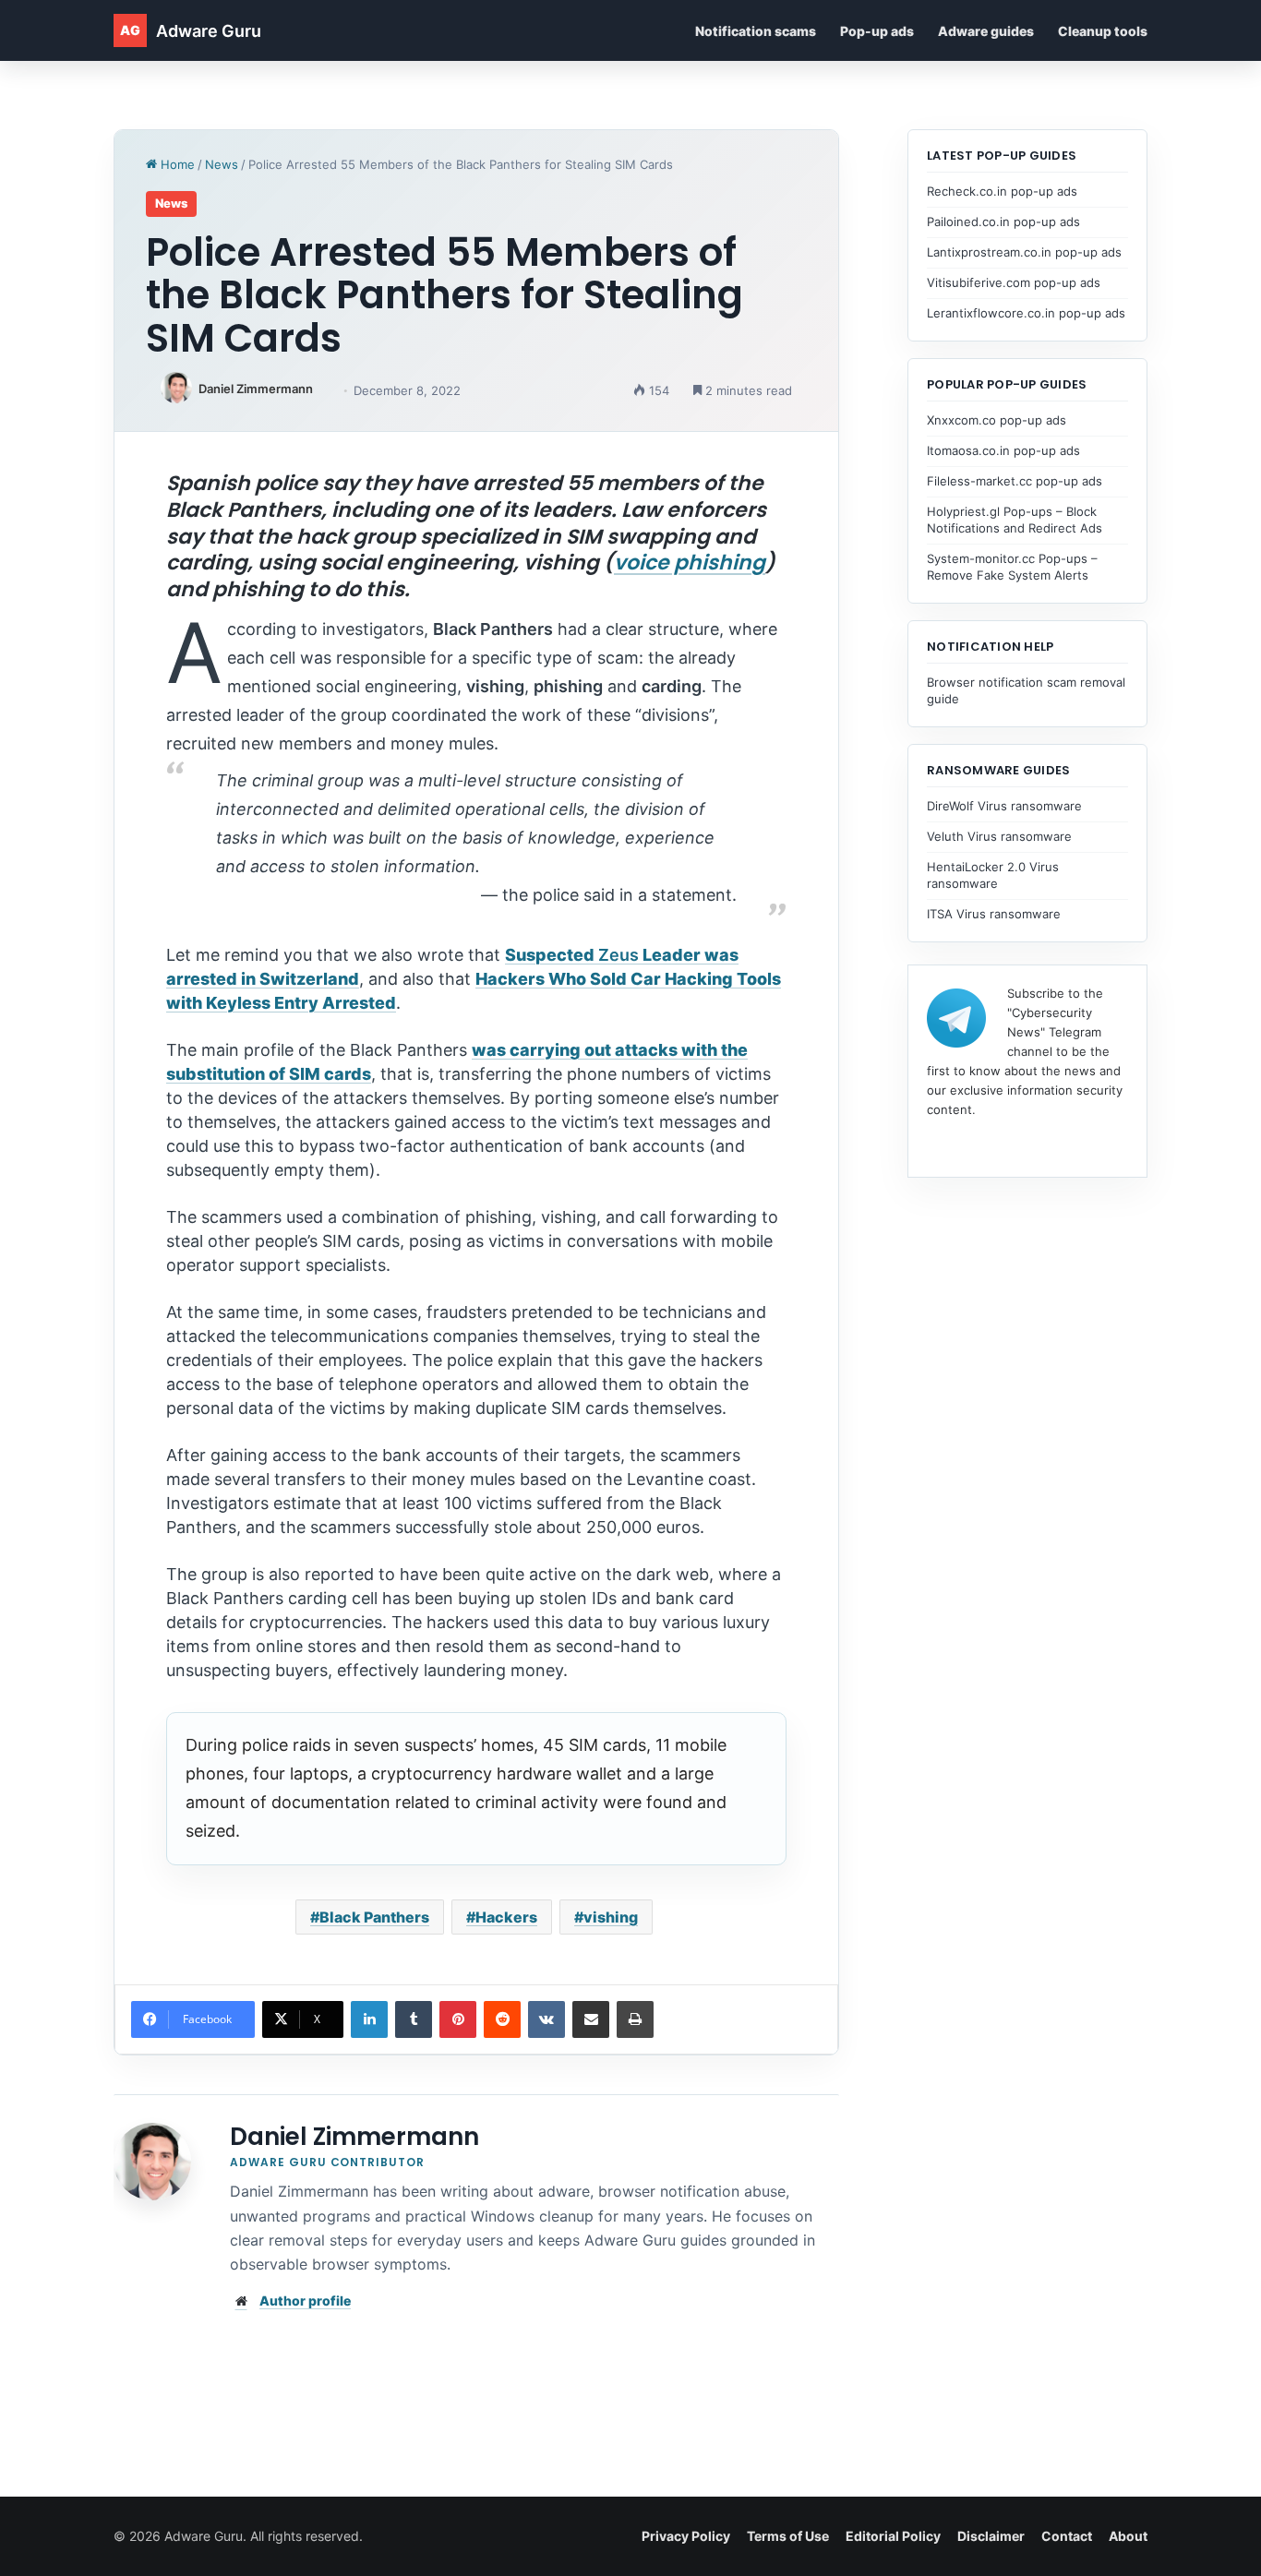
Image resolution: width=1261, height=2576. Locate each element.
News (222, 164)
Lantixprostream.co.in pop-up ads (1024, 252)
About (1128, 2536)
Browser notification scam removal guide (1026, 690)
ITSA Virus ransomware (994, 914)
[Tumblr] (414, 2019)
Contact (1067, 2536)
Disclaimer (991, 2536)
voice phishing (690, 563)
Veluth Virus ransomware (999, 836)
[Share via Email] (591, 2019)
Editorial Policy (893, 2536)
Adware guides (986, 31)
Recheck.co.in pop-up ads (1002, 191)
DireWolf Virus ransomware (1004, 806)
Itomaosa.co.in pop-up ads (1003, 450)
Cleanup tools (1103, 31)
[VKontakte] (546, 2019)
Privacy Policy (686, 2536)
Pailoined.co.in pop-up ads (1003, 222)
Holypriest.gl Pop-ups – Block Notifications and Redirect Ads (1015, 520)
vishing (611, 1917)
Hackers (506, 1917)
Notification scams (756, 31)
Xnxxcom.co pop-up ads (997, 420)
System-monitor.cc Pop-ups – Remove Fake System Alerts (1012, 567)
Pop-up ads (877, 31)
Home (176, 164)
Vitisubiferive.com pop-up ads (1014, 282)
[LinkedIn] (369, 2019)
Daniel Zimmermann (256, 389)
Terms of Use (788, 2536)
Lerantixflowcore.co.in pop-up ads (1026, 313)
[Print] (635, 2019)
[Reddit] (502, 2019)
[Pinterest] (458, 2019)
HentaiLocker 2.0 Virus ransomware (993, 875)
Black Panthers (374, 1917)
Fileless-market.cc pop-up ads (1015, 481)
